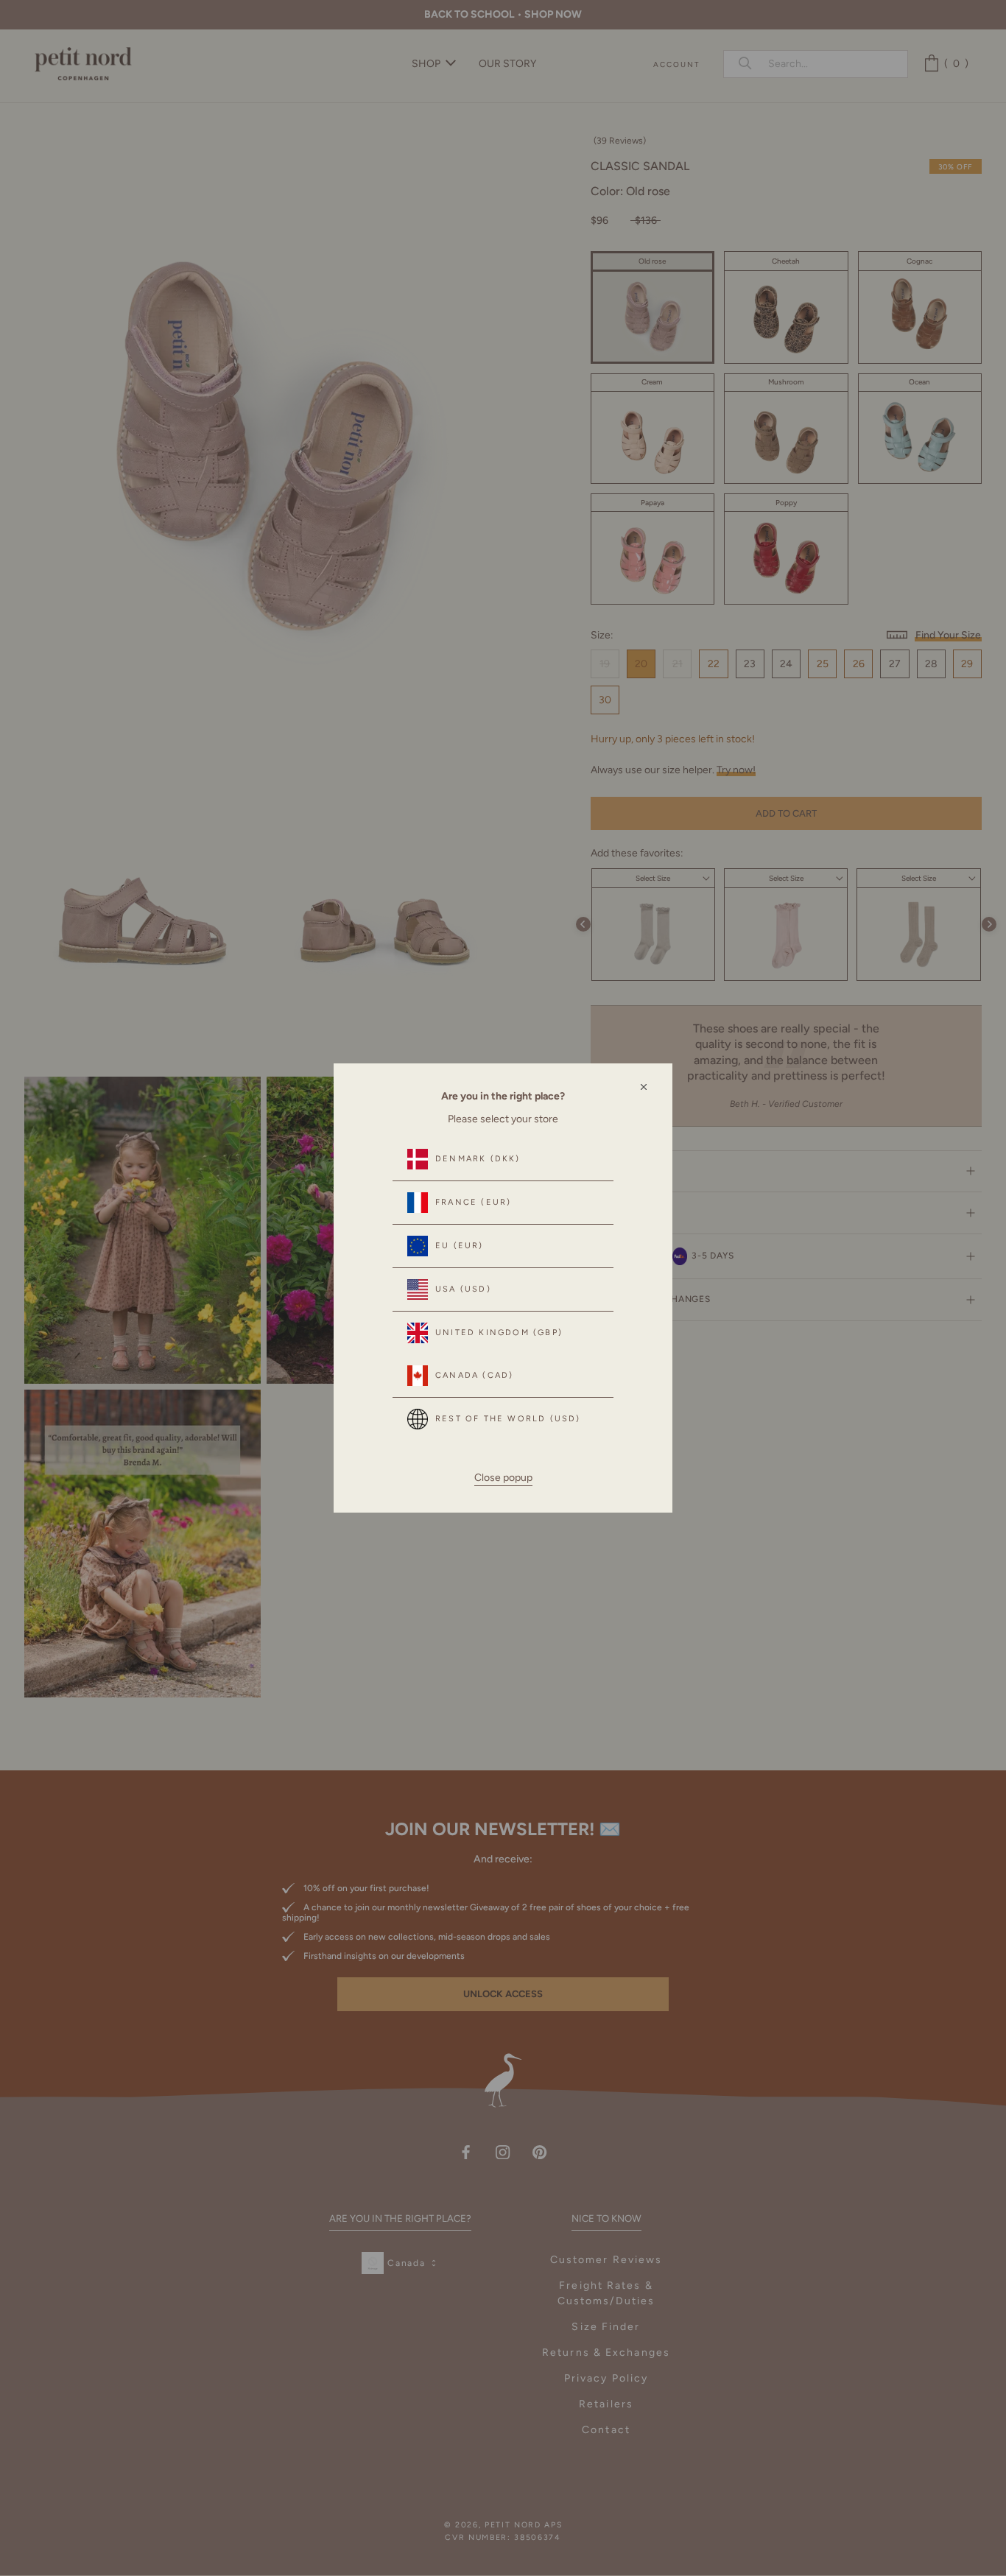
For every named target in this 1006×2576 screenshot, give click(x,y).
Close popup (503, 1478)
